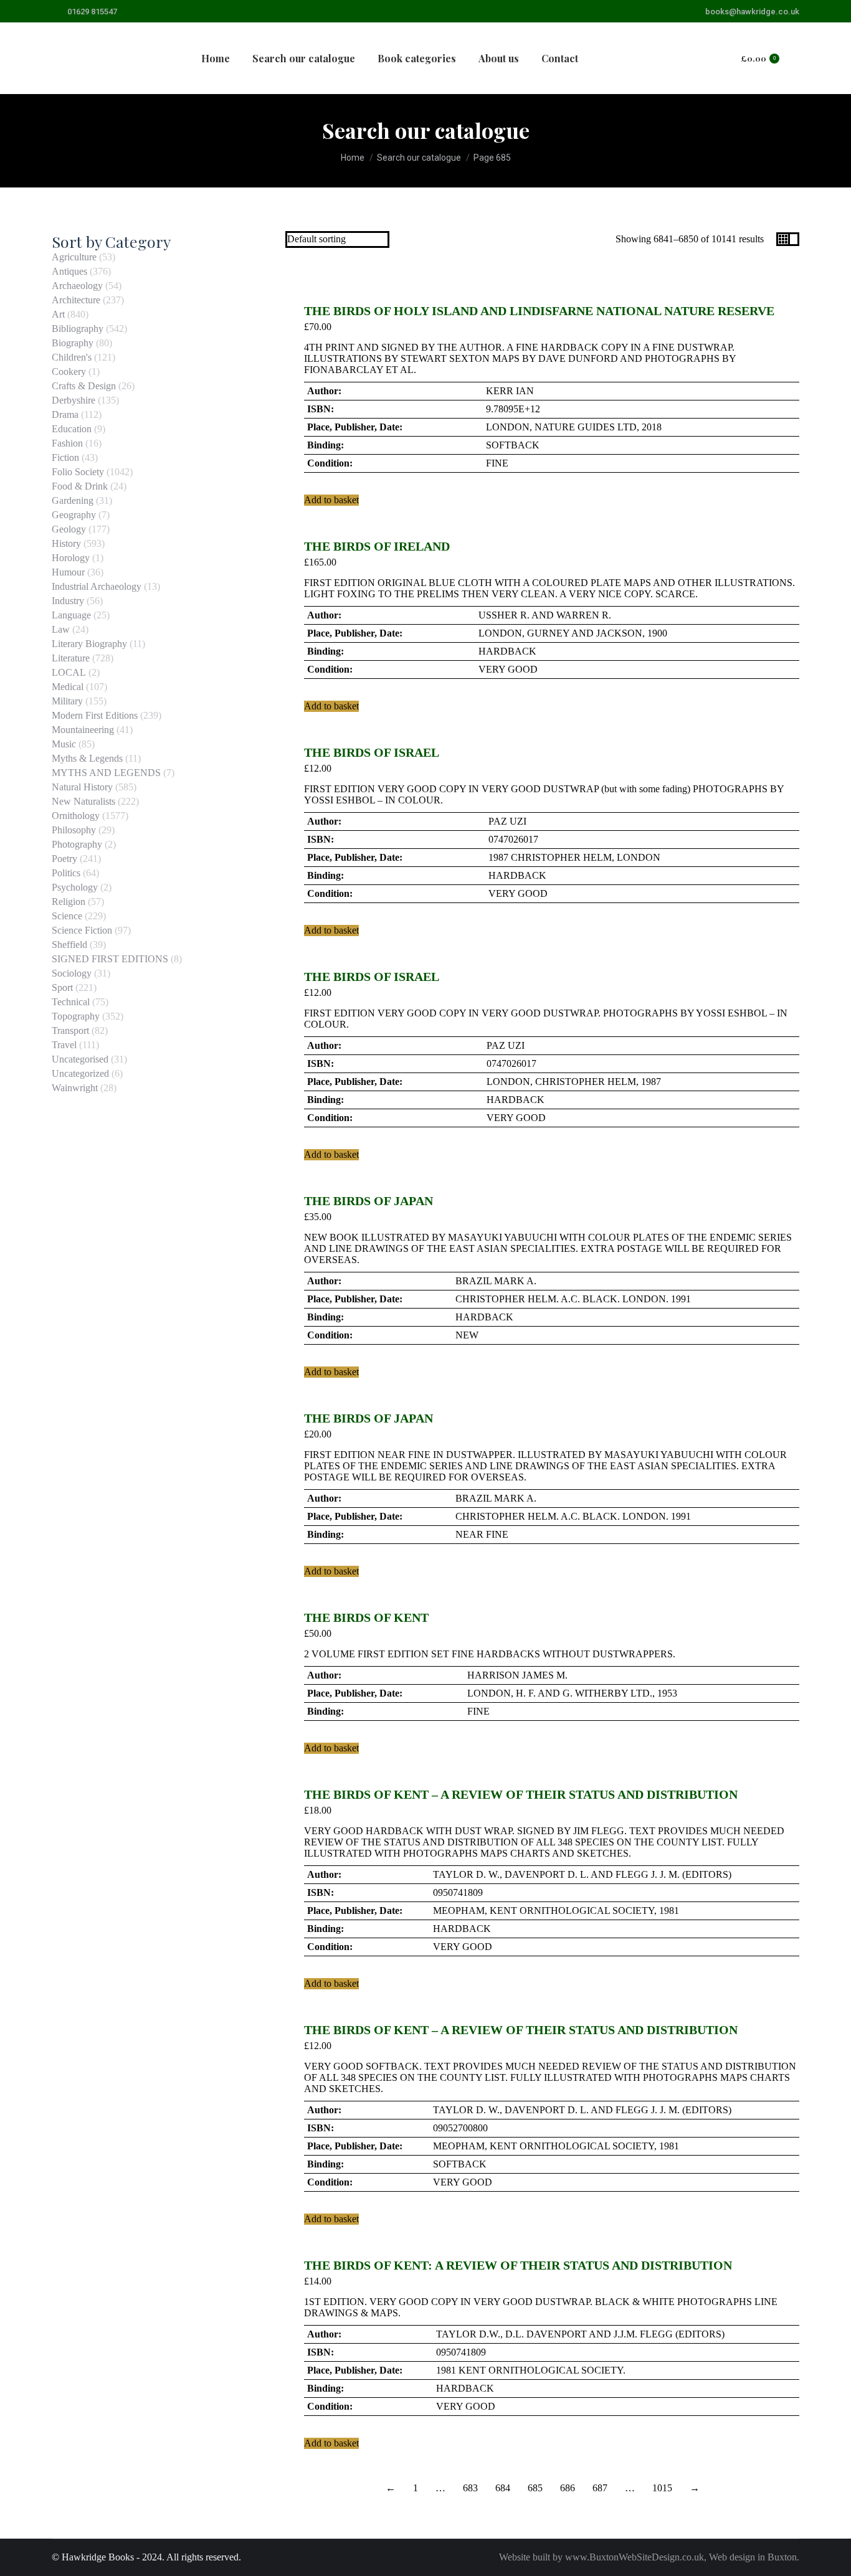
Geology (69, 529)
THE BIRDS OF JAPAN (368, 1201)
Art (58, 314)
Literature (71, 658)
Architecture (76, 300)
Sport (62, 987)
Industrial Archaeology (97, 586)
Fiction (65, 457)
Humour (68, 572)
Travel (64, 1045)
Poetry (64, 859)
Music (64, 744)
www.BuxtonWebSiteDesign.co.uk (635, 2557)
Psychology (75, 887)
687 (600, 2488)
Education (72, 429)
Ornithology (76, 816)
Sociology (72, 973)
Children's (72, 357)
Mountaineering (83, 730)
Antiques (69, 271)
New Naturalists (83, 801)
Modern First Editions (95, 715)
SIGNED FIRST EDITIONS (110, 959)
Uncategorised (80, 1059)
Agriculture (74, 257)
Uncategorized (80, 1073)
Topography (76, 1016)
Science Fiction (82, 930)
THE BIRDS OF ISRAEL (372, 752)
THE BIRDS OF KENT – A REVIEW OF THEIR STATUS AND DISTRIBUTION (521, 1794)
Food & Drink (80, 486)
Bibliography (78, 329)
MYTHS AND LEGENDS (106, 773)
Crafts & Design (84, 386)
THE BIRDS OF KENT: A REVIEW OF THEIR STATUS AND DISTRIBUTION (518, 2265)
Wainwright (75, 1088)
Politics (66, 873)
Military (67, 701)
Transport (70, 1030)
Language (71, 615)
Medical (68, 687)
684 (503, 2488)
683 (470, 2488)
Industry (68, 601)
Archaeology (77, 286)
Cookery (69, 372)
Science (67, 916)
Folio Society (78, 472)
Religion (69, 902)
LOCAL (69, 672)
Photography (77, 844)
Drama (65, 414)
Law (61, 629)
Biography (73, 343)
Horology (71, 558)
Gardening (73, 500)
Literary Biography (89, 644)
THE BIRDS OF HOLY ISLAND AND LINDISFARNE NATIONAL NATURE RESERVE (539, 311)
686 (568, 2488)
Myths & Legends (87, 758)
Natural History (82, 787)
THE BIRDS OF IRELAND (377, 546)
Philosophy (74, 830)
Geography (74, 515)
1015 (662, 2488)
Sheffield (69, 945)
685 (535, 2488)
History (66, 543)
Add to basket (331, 500)
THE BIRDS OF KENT (366, 1617)
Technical (71, 1002)
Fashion (67, 443)
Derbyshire (74, 400)
